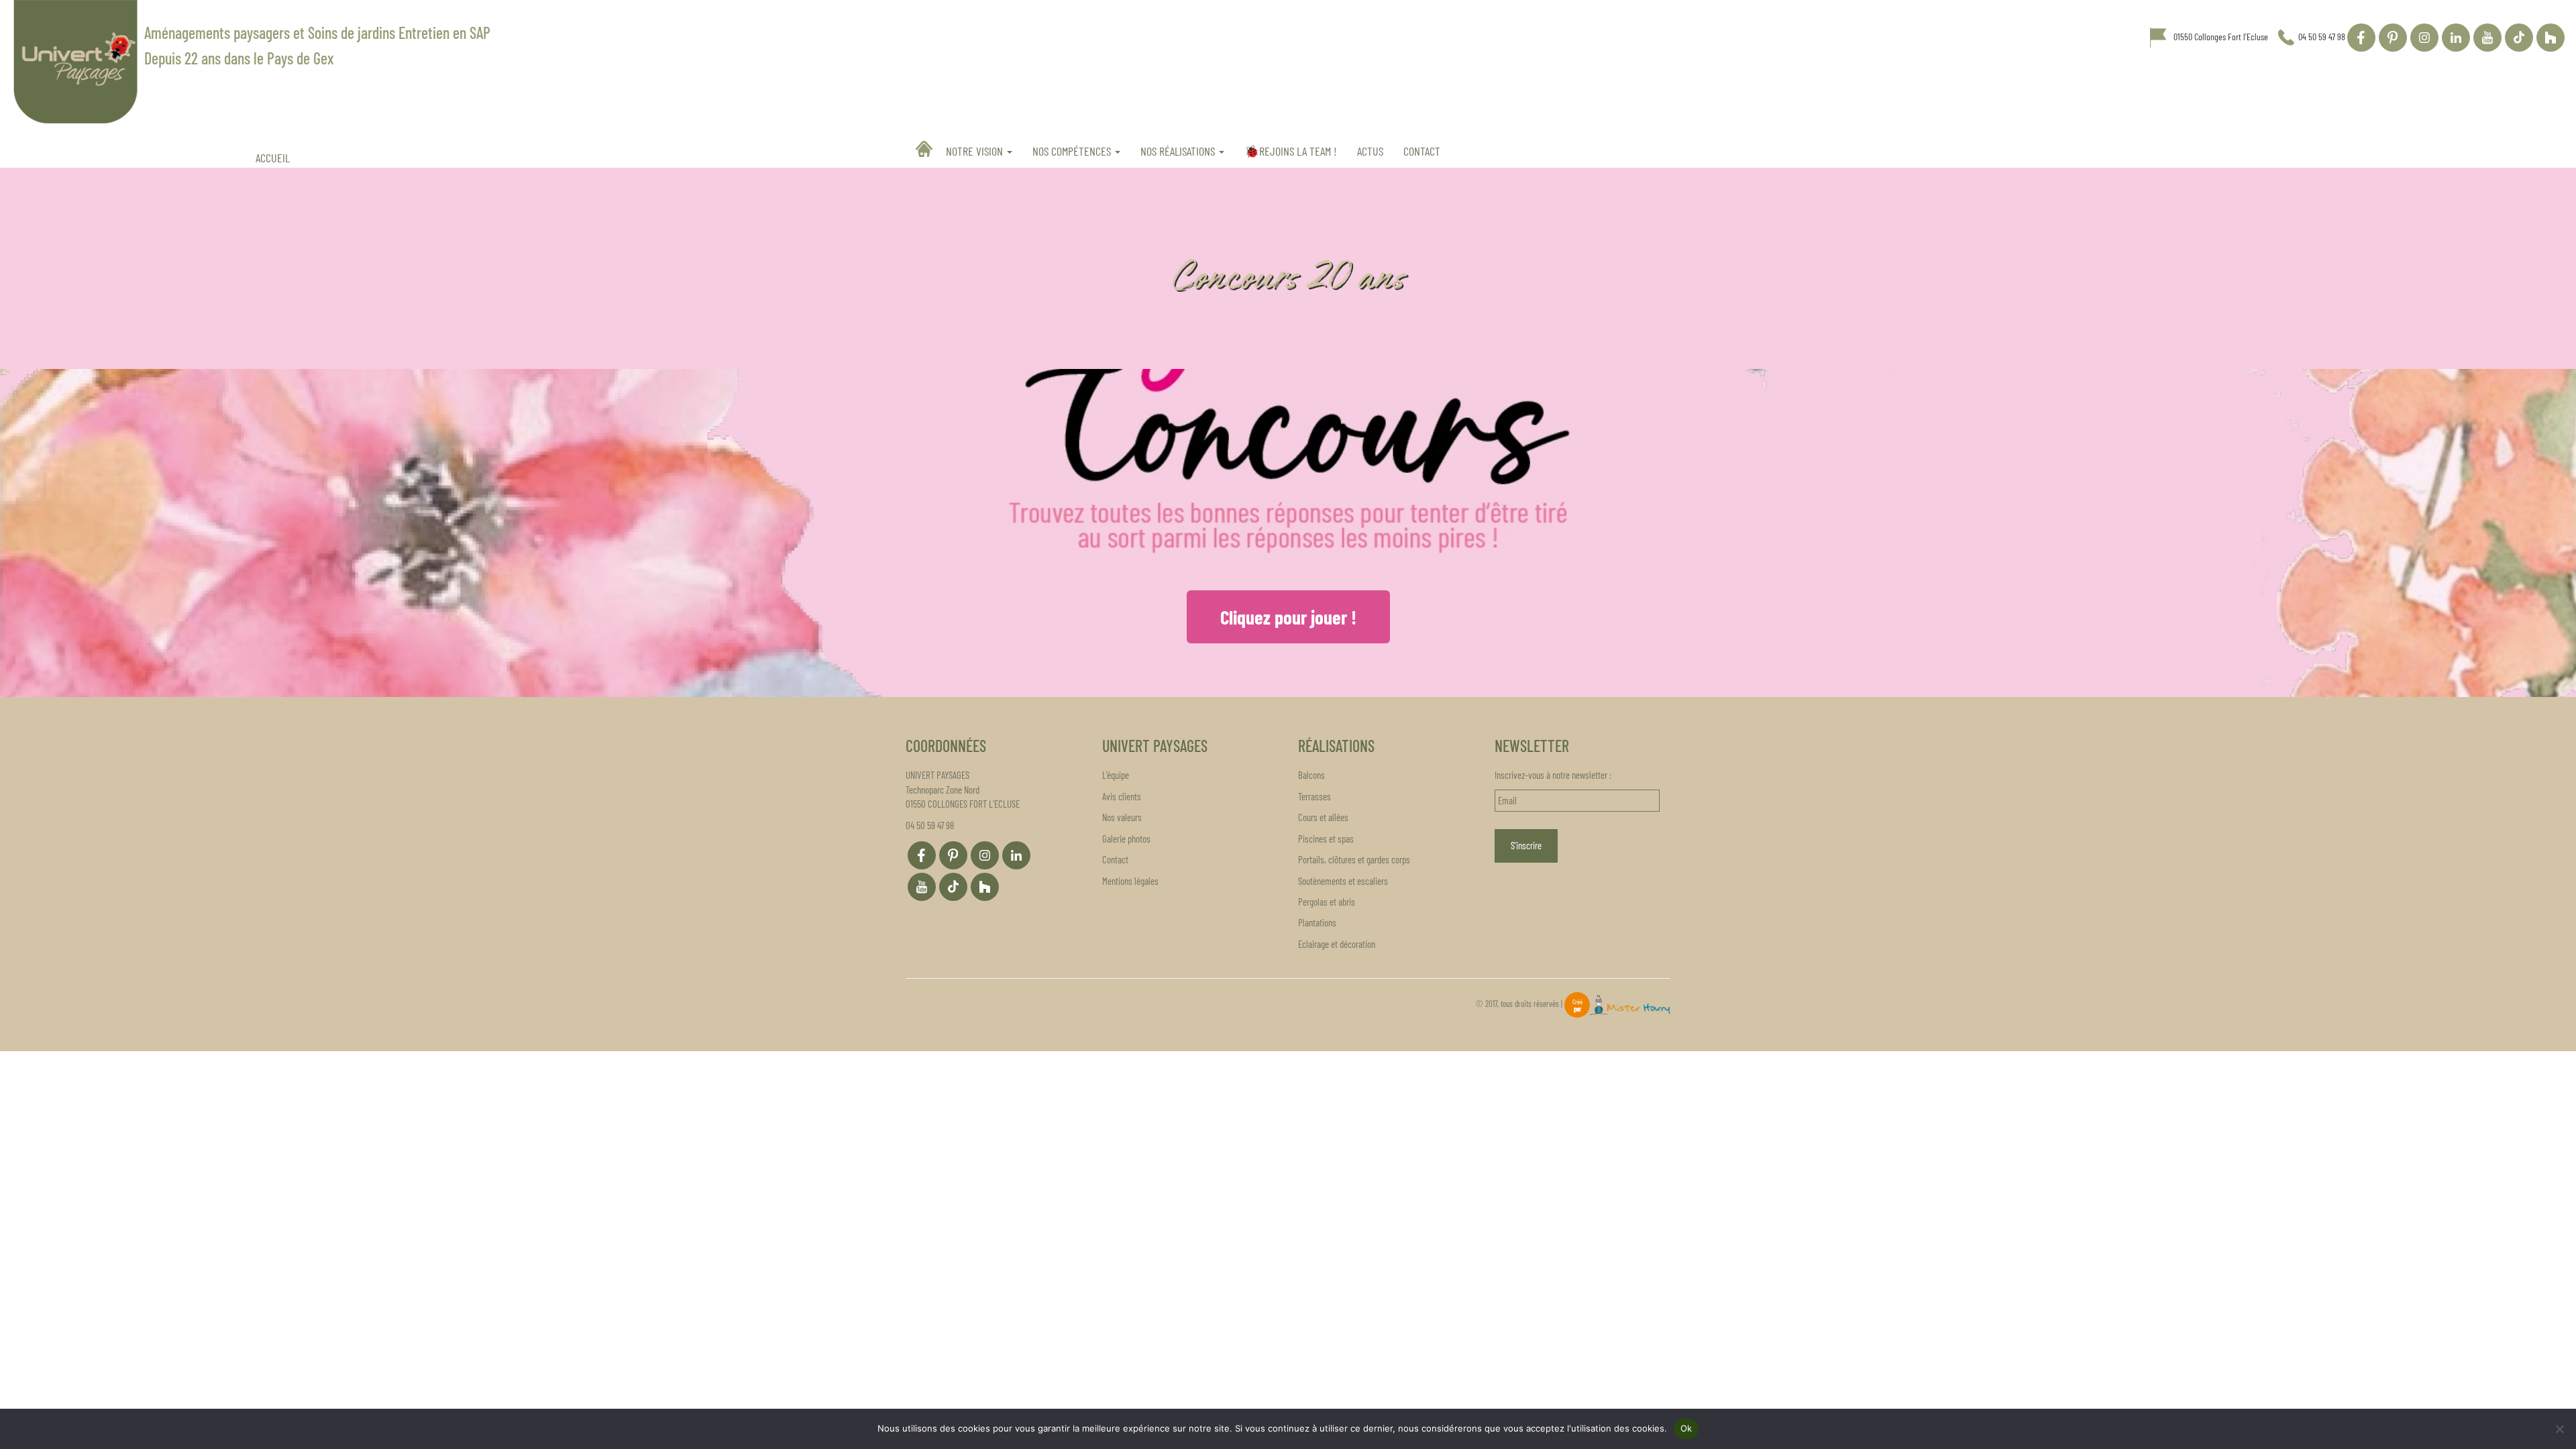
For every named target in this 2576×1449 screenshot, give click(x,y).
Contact (1422, 151)
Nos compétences (1073, 151)
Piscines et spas (1326, 839)
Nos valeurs (1122, 817)
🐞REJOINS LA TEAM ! (1291, 151)
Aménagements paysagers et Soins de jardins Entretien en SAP (317, 33)
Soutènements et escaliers (1343, 881)
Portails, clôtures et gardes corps (1354, 859)
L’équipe (1116, 775)
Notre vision (976, 151)
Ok (1686, 1428)
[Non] (2559, 1429)
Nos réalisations (1179, 151)
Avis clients (1122, 796)
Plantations (1317, 922)
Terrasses (1314, 796)
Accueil (926, 149)
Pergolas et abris (1327, 902)
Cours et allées (1323, 817)
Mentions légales (1130, 881)
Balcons (1311, 775)
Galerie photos (1126, 839)
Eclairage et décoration (1337, 944)
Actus (1370, 151)
